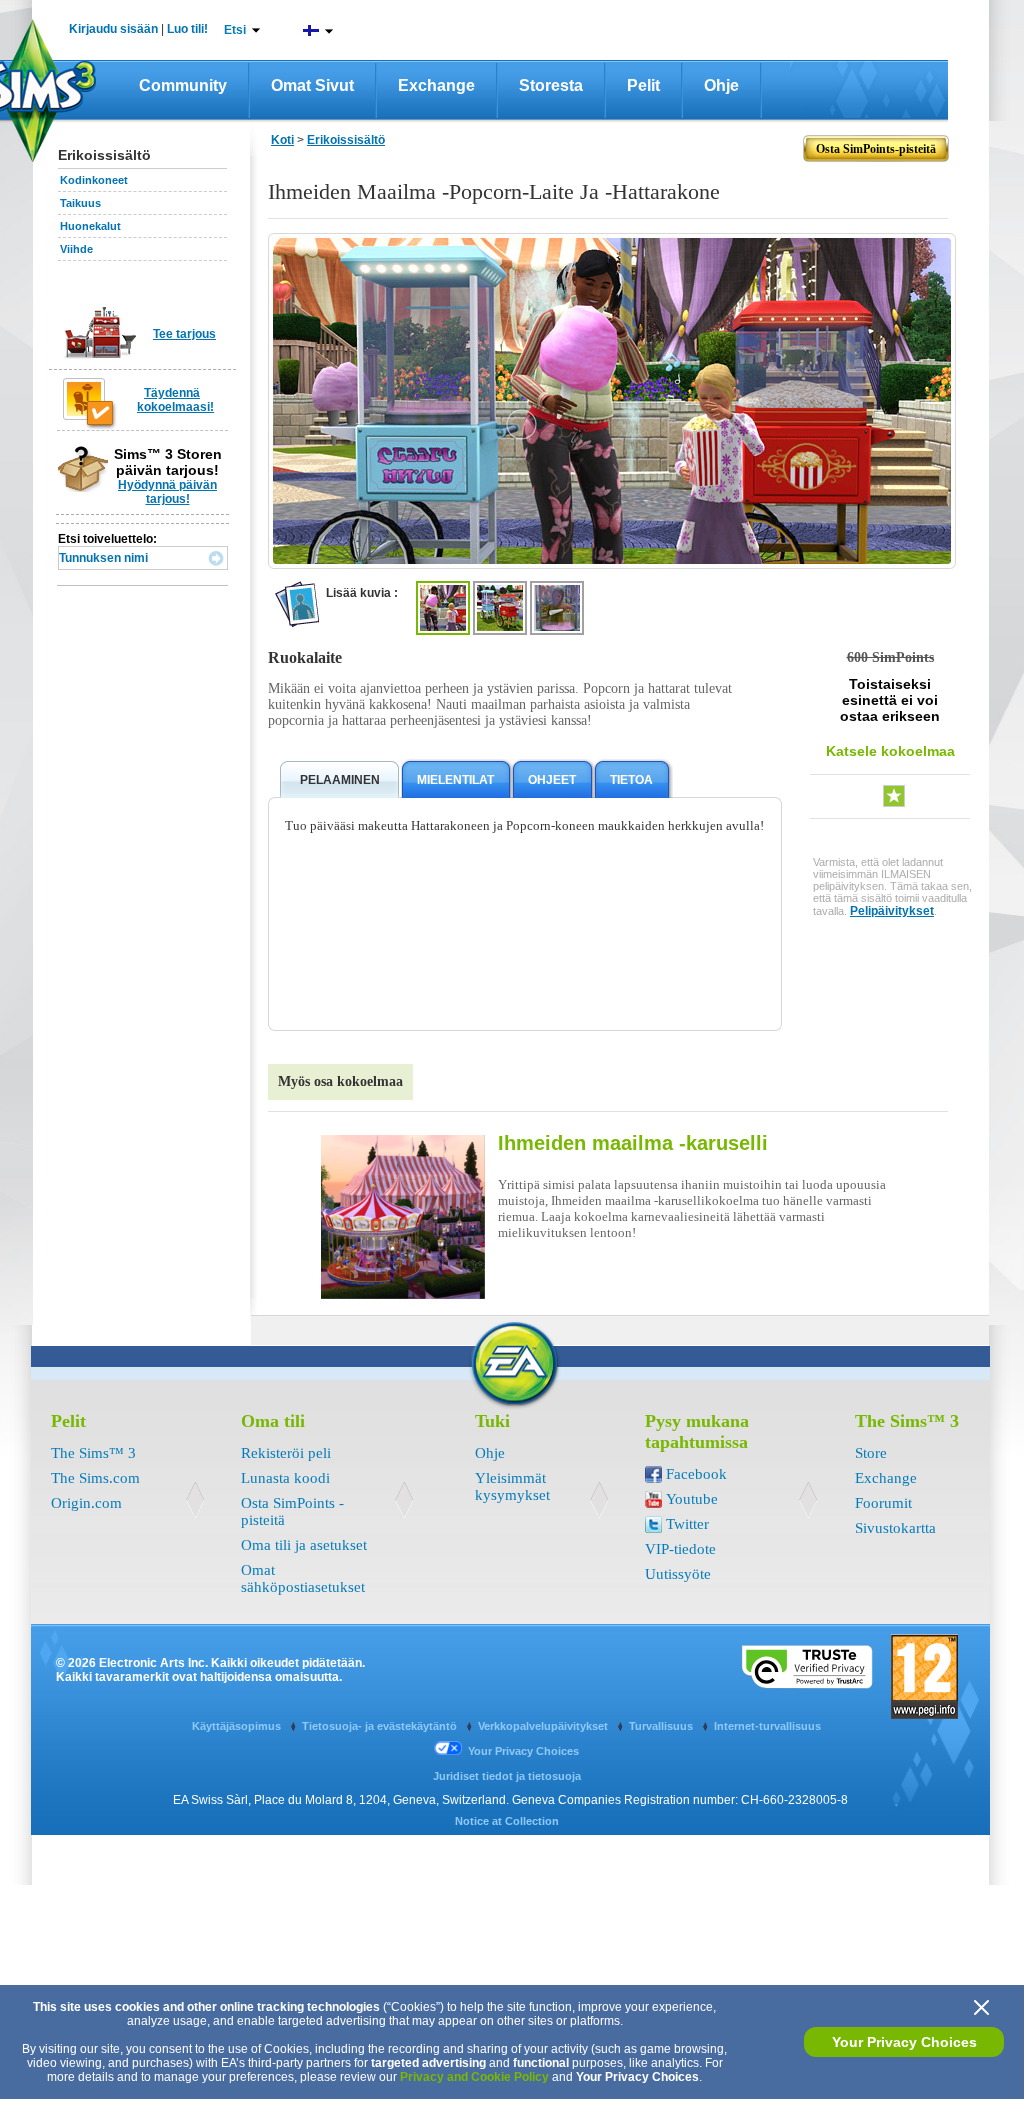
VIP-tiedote (680, 1549)
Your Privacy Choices (904, 2042)
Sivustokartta (895, 1528)
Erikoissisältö (346, 140)
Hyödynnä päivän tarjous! (167, 492)
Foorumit (883, 1503)
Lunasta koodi (285, 1478)
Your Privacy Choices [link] (523, 1751)
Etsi (235, 30)
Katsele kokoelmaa (890, 751)
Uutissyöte (678, 1574)
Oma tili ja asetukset (304, 1545)
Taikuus (80, 203)
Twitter (687, 1524)
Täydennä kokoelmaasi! (175, 400)
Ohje (721, 85)
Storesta (551, 85)
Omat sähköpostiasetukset (303, 1578)
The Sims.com (95, 1478)
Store (871, 1453)
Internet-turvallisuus (767, 1726)
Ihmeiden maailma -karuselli (633, 1143)
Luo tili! (187, 29)
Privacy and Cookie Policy (474, 2077)
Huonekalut (90, 226)
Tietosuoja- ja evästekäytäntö (381, 1726)
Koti (282, 140)
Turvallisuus (662, 1726)
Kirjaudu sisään (113, 29)
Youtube (692, 1499)
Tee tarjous (184, 334)
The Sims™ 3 (93, 1453)
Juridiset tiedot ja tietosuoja (507, 1776)
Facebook (696, 1474)
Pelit (643, 85)
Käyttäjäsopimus (238, 1726)
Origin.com (86, 1503)
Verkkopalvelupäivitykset (544, 1726)
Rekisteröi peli (286, 1453)
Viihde (76, 249)
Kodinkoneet (94, 180)
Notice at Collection (507, 1821)
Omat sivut (312, 85)
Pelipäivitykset (892, 911)
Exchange (436, 85)
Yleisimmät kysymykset (512, 1486)
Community (183, 85)
